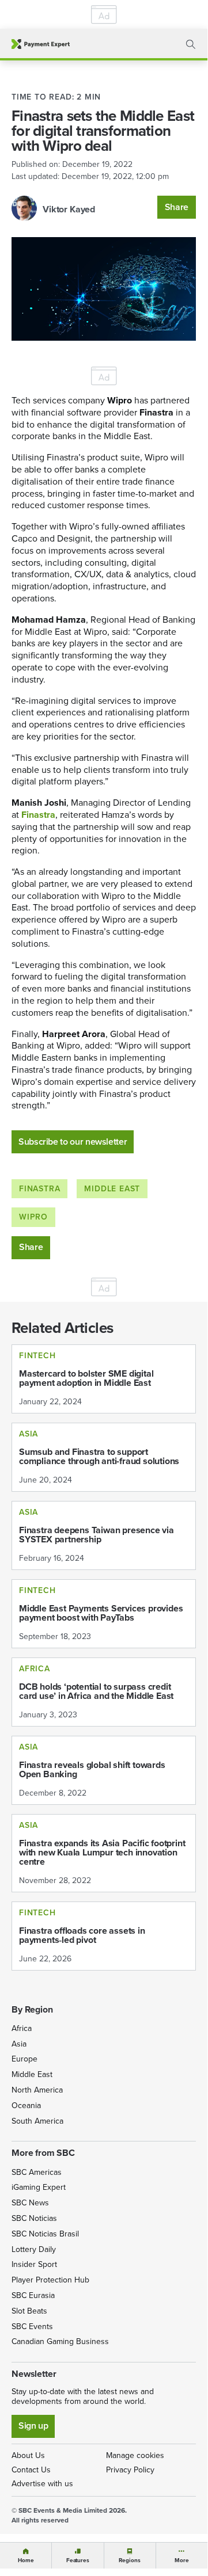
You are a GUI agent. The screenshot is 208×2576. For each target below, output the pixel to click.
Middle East (112, 1189)
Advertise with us (42, 2484)
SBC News (30, 2203)
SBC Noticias (34, 2218)
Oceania (26, 2106)
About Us (28, 2455)
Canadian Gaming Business (60, 2341)
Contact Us (31, 2470)
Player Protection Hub (50, 2280)
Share (177, 207)
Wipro (33, 1217)
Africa (22, 2028)
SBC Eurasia (33, 2295)
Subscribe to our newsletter (73, 1142)
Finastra (39, 1189)
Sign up (33, 2426)
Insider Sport (34, 2264)
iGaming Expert (39, 2187)
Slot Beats (29, 2311)
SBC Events (32, 2327)
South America (37, 2121)
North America (37, 2090)
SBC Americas (37, 2172)
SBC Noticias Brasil (45, 2234)
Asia (19, 2044)
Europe (24, 2059)
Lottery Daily (34, 2249)
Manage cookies (135, 2455)
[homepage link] (41, 44)
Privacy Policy (130, 2470)
